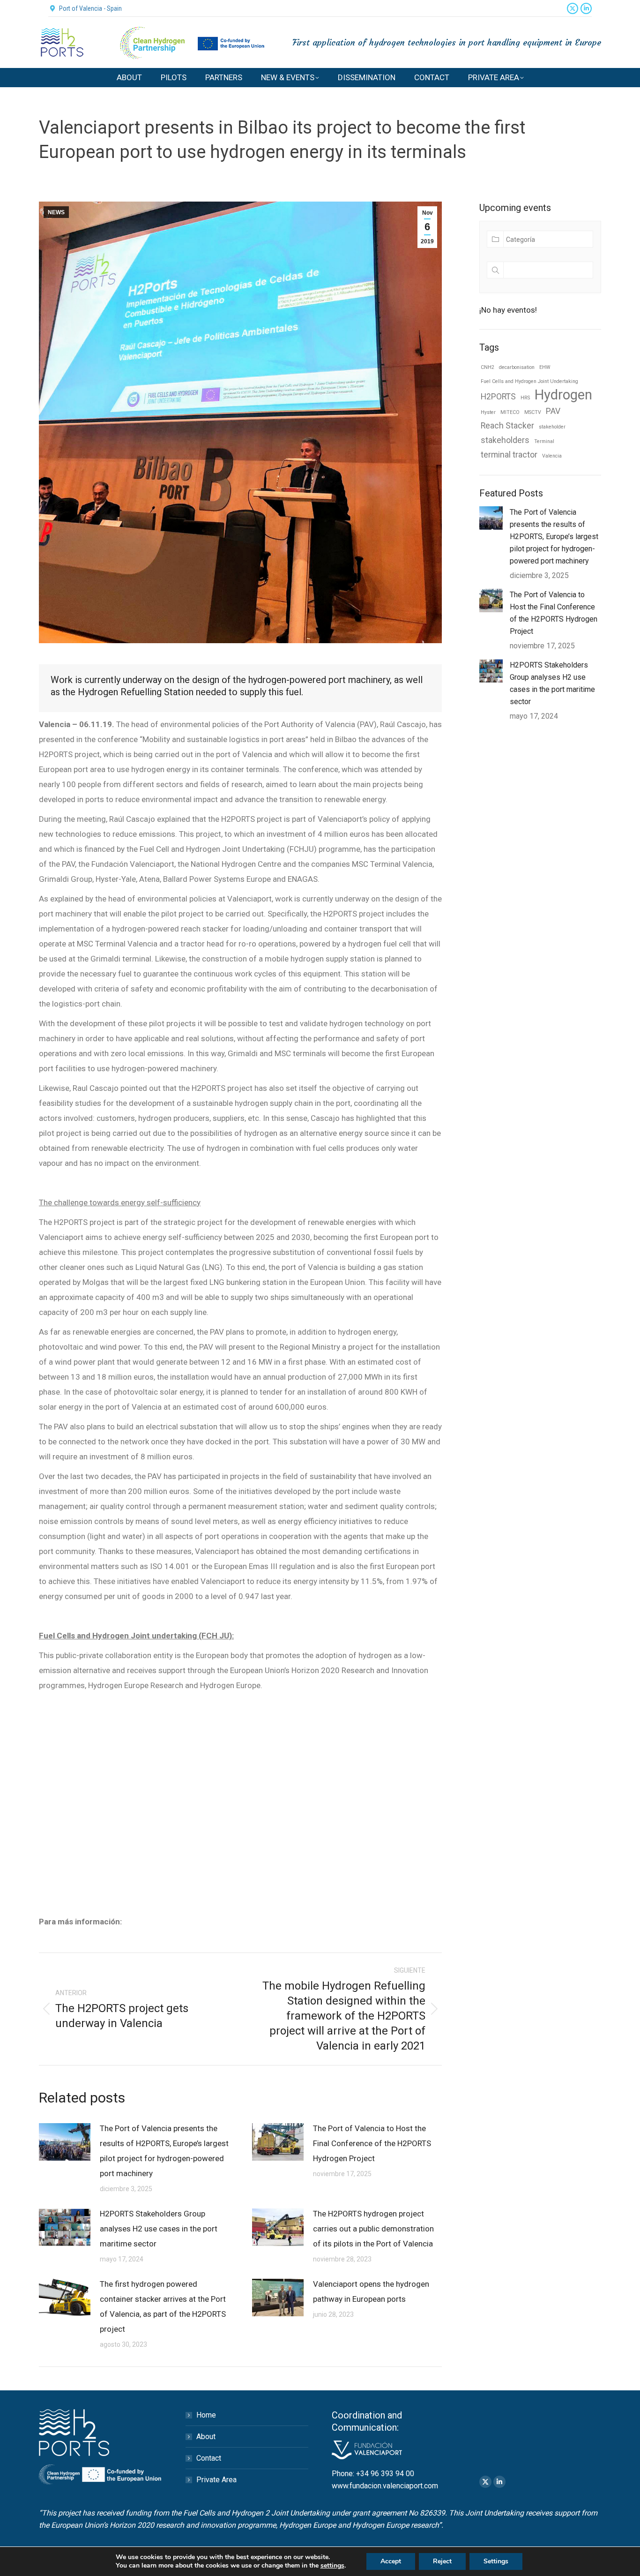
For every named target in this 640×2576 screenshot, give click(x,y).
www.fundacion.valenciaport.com (385, 2486)
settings (332, 2566)
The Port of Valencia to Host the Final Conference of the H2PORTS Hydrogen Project (372, 2143)
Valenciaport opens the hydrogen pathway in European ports (371, 2291)
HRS (525, 398)
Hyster (488, 412)
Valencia (552, 456)
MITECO (510, 412)
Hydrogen (563, 395)
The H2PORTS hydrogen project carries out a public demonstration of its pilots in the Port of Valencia (373, 2229)
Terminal (544, 441)
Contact (209, 2458)
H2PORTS (498, 397)
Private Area (216, 2480)
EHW (545, 367)
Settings (496, 2561)
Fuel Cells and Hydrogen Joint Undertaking (529, 381)
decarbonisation (517, 367)
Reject (442, 2561)
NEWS (56, 212)
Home (206, 2415)
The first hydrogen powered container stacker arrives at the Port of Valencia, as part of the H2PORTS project (163, 2306)
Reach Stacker (507, 426)
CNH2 (487, 367)
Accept (391, 2561)
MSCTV (533, 412)
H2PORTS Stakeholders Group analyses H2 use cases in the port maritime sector (159, 2229)
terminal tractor (509, 455)
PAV (553, 411)
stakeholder (552, 427)
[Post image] (65, 2142)
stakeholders (505, 440)
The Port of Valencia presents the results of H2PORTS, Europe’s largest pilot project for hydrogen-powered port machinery (164, 2151)
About (206, 2437)
